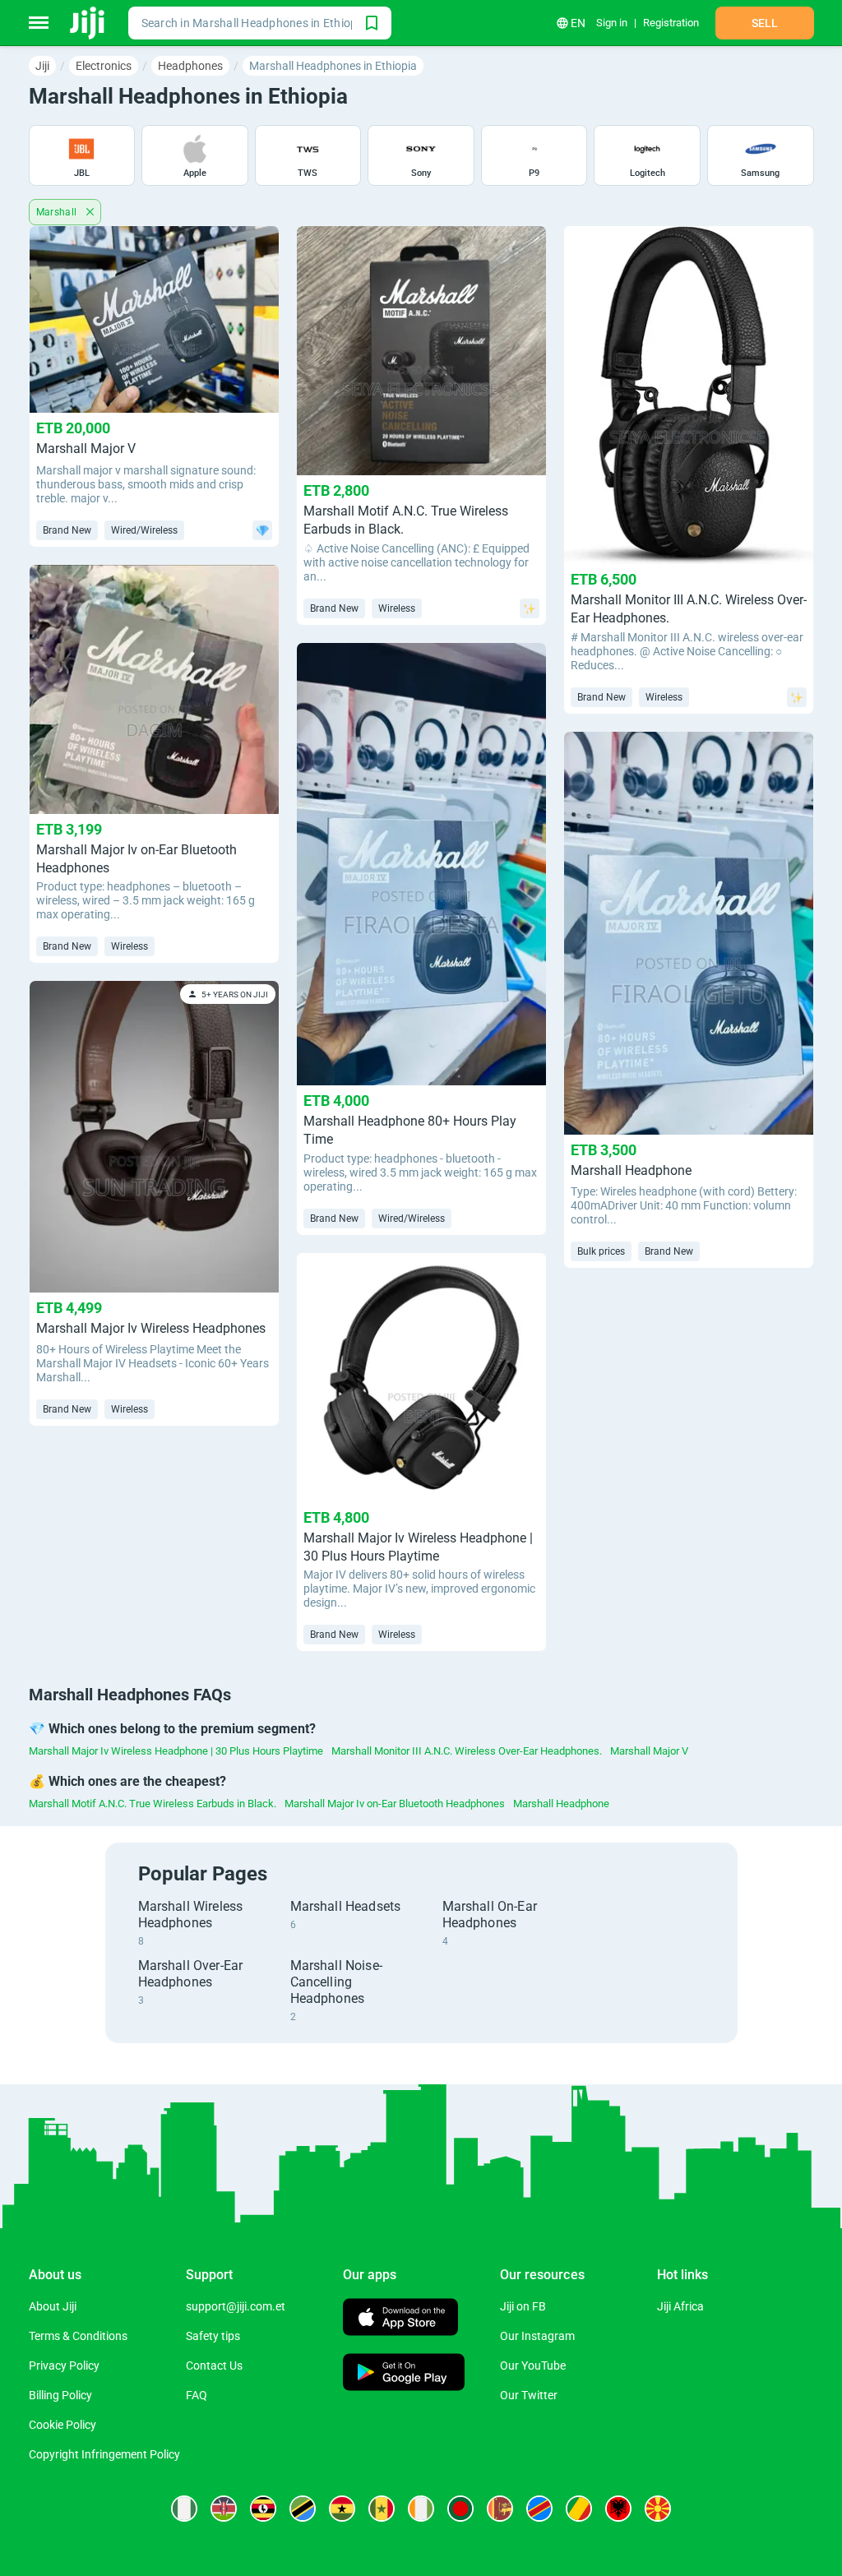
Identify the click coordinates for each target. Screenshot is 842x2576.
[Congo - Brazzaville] (579, 2509)
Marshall (58, 212)
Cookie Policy (62, 2425)
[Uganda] (263, 2509)
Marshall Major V (649, 1751)
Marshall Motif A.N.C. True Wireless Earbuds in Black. (153, 1804)
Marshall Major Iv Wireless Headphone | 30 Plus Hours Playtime (176, 1751)
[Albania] (618, 2509)
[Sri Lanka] (500, 2509)
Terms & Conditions (78, 2336)
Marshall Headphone (561, 1804)
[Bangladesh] (460, 2509)
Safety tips (213, 2336)
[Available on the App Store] (400, 2319)
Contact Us (214, 2366)
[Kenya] (224, 2509)
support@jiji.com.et (236, 2306)
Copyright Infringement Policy (104, 2454)
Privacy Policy (64, 2366)
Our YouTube (533, 2366)
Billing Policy (60, 2395)
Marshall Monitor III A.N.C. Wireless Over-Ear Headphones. (467, 1751)
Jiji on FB (523, 2306)
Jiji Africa (680, 2306)
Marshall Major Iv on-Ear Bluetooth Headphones (395, 1804)
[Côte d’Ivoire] (421, 2509)
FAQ (197, 2395)
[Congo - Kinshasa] (539, 2509)
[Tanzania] (303, 2509)
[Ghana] (342, 2509)
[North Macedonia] (658, 2509)
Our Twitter (529, 2395)
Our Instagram (537, 2336)
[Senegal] (382, 2509)
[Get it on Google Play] (404, 2374)
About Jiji (53, 2306)
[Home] (88, 23)
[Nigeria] (184, 2509)
